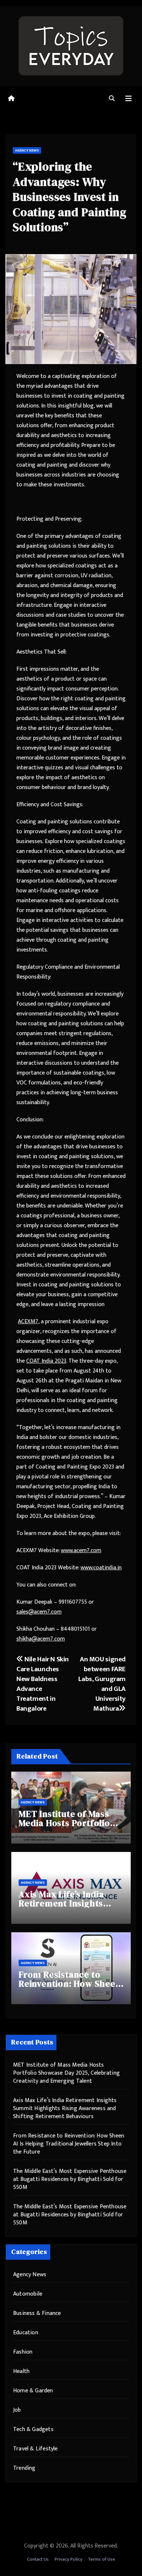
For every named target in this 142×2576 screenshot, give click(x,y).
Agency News (27, 150)
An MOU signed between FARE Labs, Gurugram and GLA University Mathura (102, 1684)
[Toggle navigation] (129, 99)
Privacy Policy (68, 2559)
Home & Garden (33, 2391)
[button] (112, 99)
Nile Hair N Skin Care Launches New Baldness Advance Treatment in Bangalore (43, 1684)
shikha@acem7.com (41, 1639)
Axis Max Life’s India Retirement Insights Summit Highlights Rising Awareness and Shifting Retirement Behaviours (65, 2108)
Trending (24, 2468)
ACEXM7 (28, 1322)
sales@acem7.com (39, 1612)
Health (21, 2371)
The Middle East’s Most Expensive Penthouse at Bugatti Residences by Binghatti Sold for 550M (70, 2179)
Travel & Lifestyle (35, 2449)
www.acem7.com (81, 1551)
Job (17, 2410)
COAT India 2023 (46, 1361)
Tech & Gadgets (33, 2429)
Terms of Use (102, 2559)
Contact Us (38, 2559)
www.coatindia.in (101, 1568)
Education (26, 2333)
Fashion (23, 2352)
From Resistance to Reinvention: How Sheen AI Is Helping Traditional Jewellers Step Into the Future (69, 2144)
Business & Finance (37, 2313)
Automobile (28, 2294)
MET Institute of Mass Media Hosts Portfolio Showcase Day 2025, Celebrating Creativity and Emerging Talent (66, 2073)
